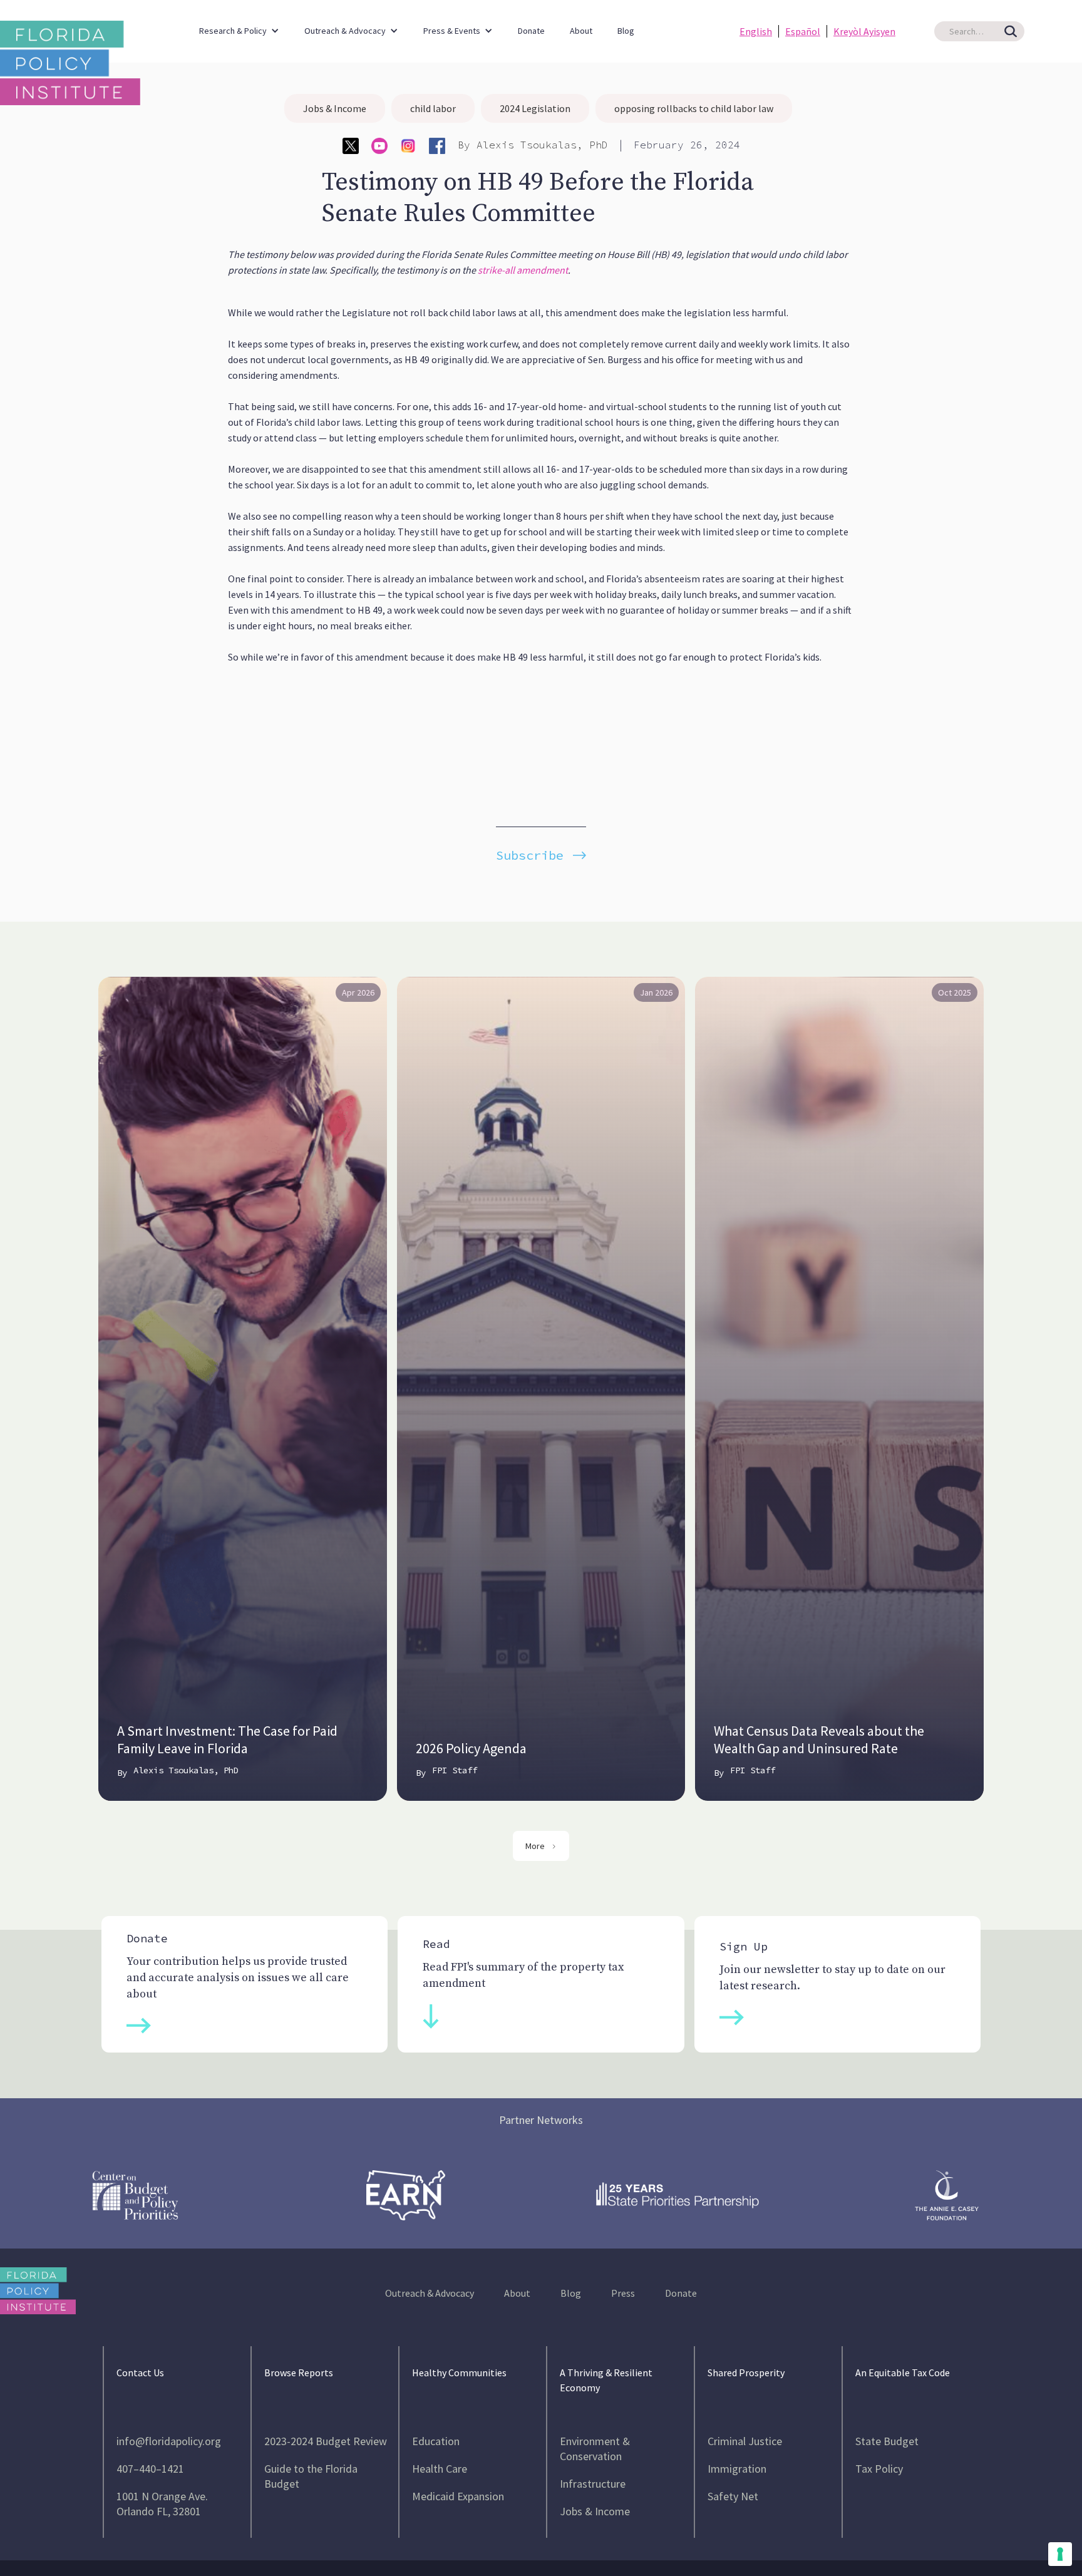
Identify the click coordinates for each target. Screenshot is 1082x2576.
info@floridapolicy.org (169, 2441)
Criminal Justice (745, 2441)
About (581, 31)
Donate (531, 31)
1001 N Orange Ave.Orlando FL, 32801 (162, 2504)
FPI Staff (455, 1770)
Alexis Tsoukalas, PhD (542, 145)
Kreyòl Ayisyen (864, 31)
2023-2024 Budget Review (326, 2441)
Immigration (737, 2469)
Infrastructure (593, 2484)
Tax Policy (879, 2469)
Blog (626, 31)
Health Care (440, 2469)
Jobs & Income (335, 108)
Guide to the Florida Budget (311, 2476)
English (756, 31)
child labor (433, 108)
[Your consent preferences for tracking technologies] (1060, 2554)
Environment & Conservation (595, 2449)
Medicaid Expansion (458, 2496)
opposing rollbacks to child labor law (694, 108)
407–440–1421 (150, 2469)
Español (803, 31)
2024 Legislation (535, 108)
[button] (239, 25)
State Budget (887, 2441)
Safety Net (733, 2496)
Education (436, 2441)
